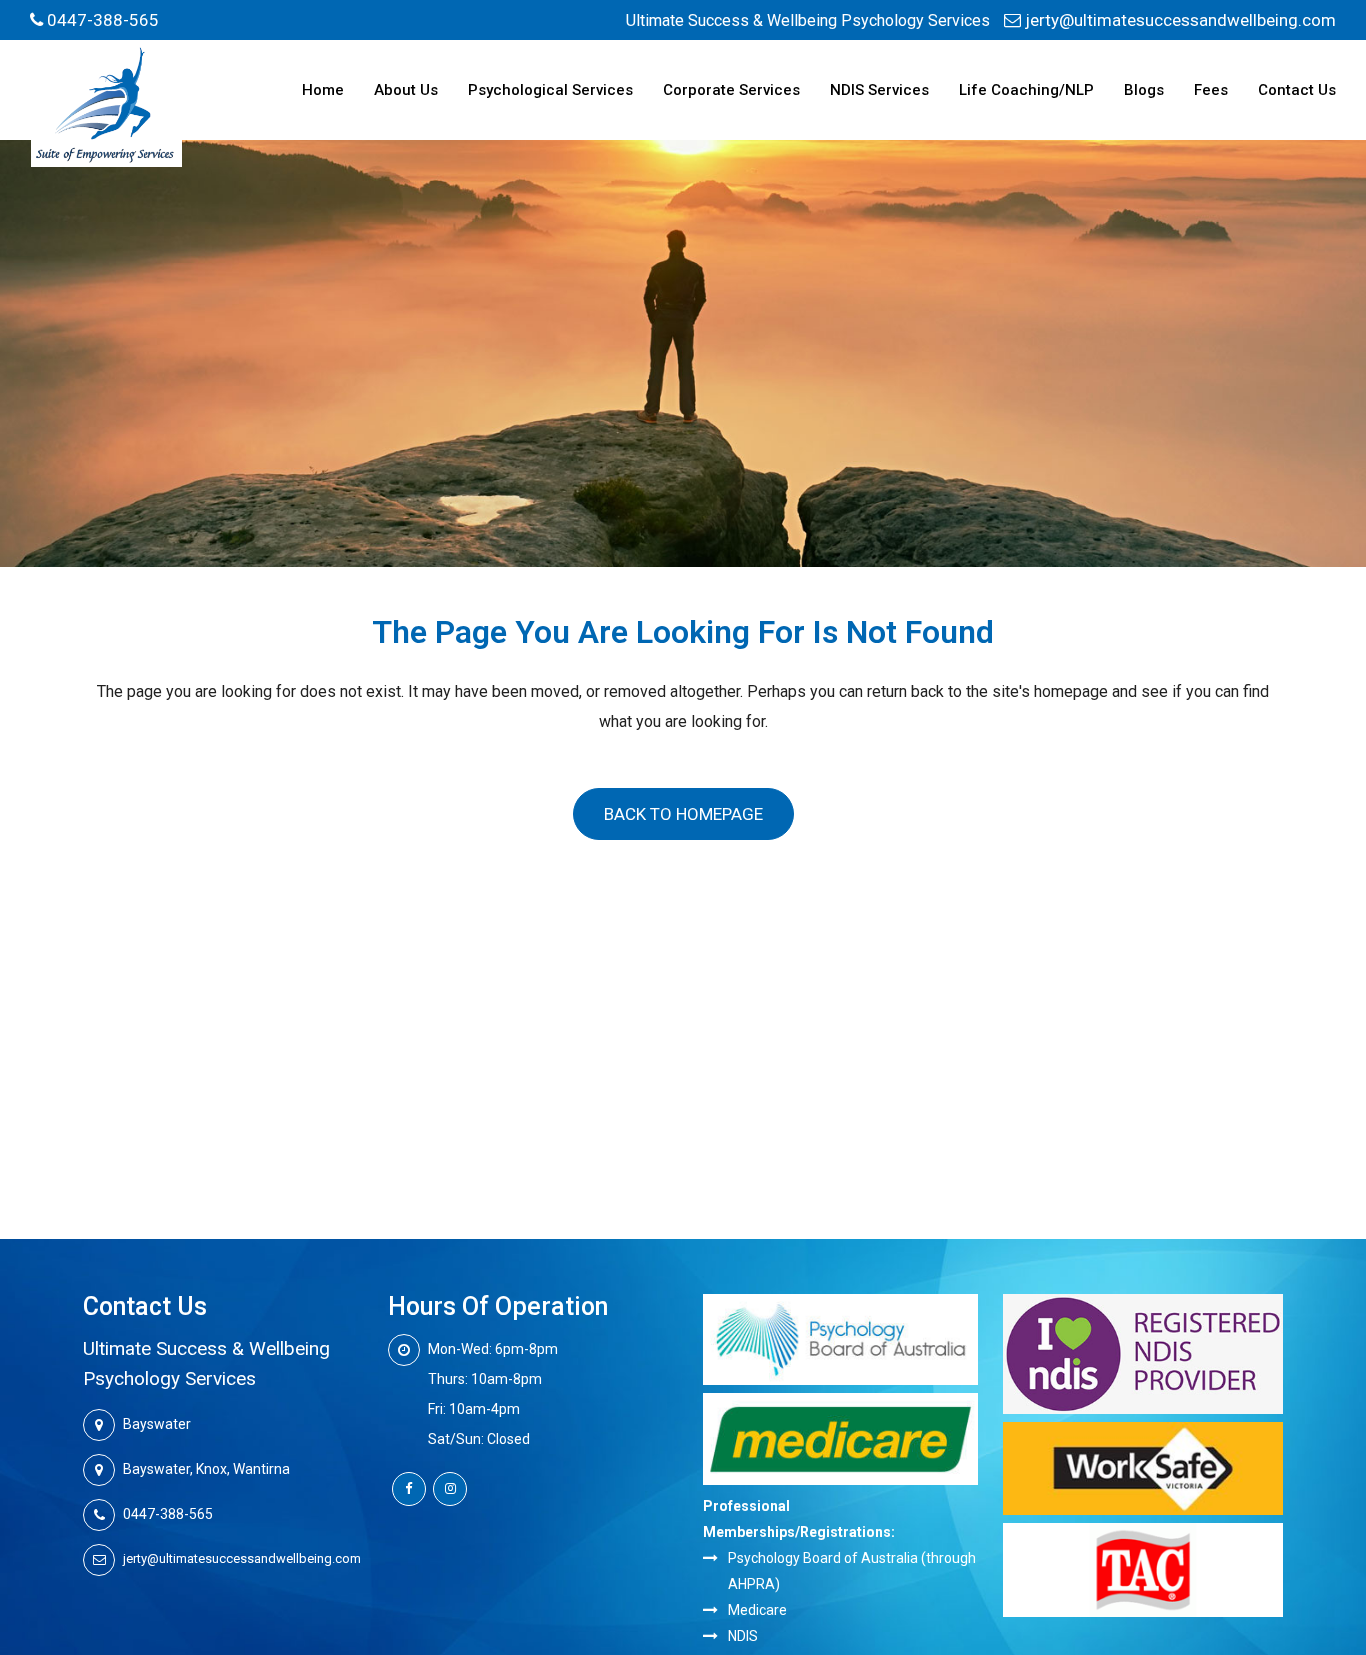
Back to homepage (683, 814)
